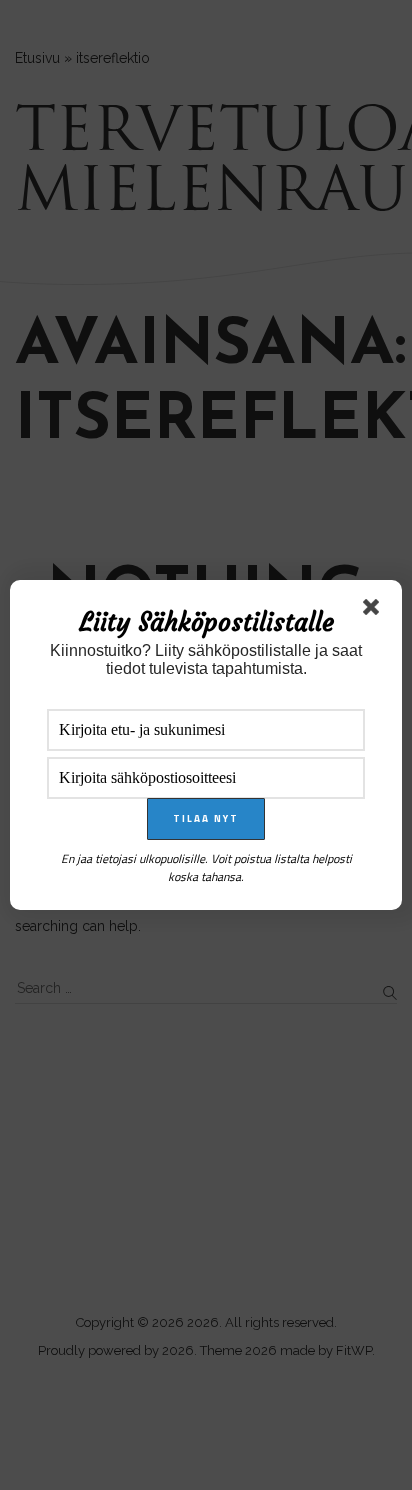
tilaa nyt (206, 818)
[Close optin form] (375, 611)
